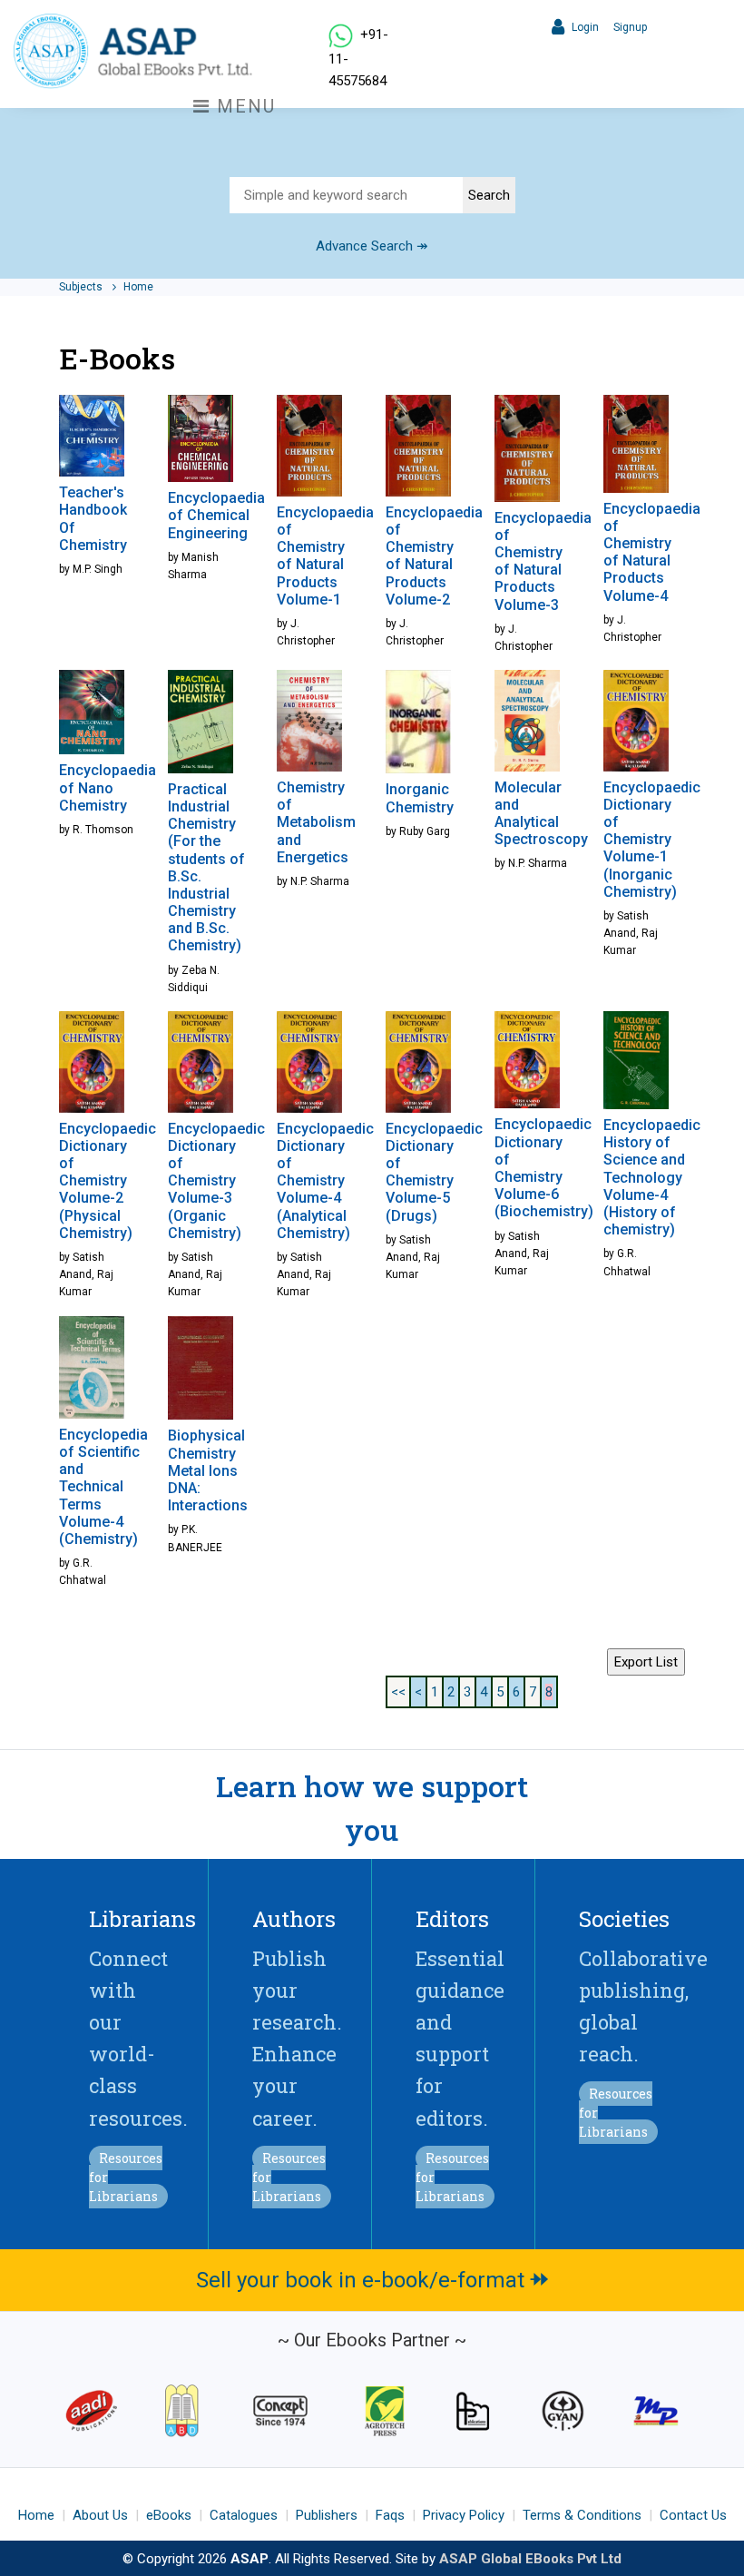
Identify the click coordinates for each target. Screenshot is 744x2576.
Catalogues (244, 2515)
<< (398, 1692)
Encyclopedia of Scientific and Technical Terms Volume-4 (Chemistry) (103, 1487)
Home (138, 287)
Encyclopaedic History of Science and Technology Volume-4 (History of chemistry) (652, 1177)
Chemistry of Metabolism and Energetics (316, 822)
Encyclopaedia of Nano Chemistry (108, 787)
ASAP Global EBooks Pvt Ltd (530, 2559)
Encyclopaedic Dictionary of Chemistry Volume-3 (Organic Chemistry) (216, 1181)
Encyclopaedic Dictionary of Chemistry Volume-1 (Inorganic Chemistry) (652, 840)
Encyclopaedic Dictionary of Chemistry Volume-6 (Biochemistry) (544, 1168)
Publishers (327, 2515)
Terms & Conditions (582, 2515)
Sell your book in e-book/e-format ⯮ (372, 2280)
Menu (243, 106)
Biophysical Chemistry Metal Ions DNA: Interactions (208, 1470)
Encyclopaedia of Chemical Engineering (216, 515)
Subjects (82, 287)
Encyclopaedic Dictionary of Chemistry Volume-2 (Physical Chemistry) (108, 1181)
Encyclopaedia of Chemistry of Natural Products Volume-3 (543, 561)
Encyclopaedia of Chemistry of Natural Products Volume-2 (434, 556)
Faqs (390, 2515)
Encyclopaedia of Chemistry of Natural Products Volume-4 (652, 552)
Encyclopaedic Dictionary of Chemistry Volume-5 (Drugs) (434, 1172)
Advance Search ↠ (372, 246)
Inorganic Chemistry (420, 798)
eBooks (169, 2515)
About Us (100, 2515)
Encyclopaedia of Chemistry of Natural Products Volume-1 (325, 556)
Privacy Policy (464, 2515)
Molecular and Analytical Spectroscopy (541, 814)
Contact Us (693, 2515)
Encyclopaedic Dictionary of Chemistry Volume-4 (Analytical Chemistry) (325, 1181)
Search (489, 195)
